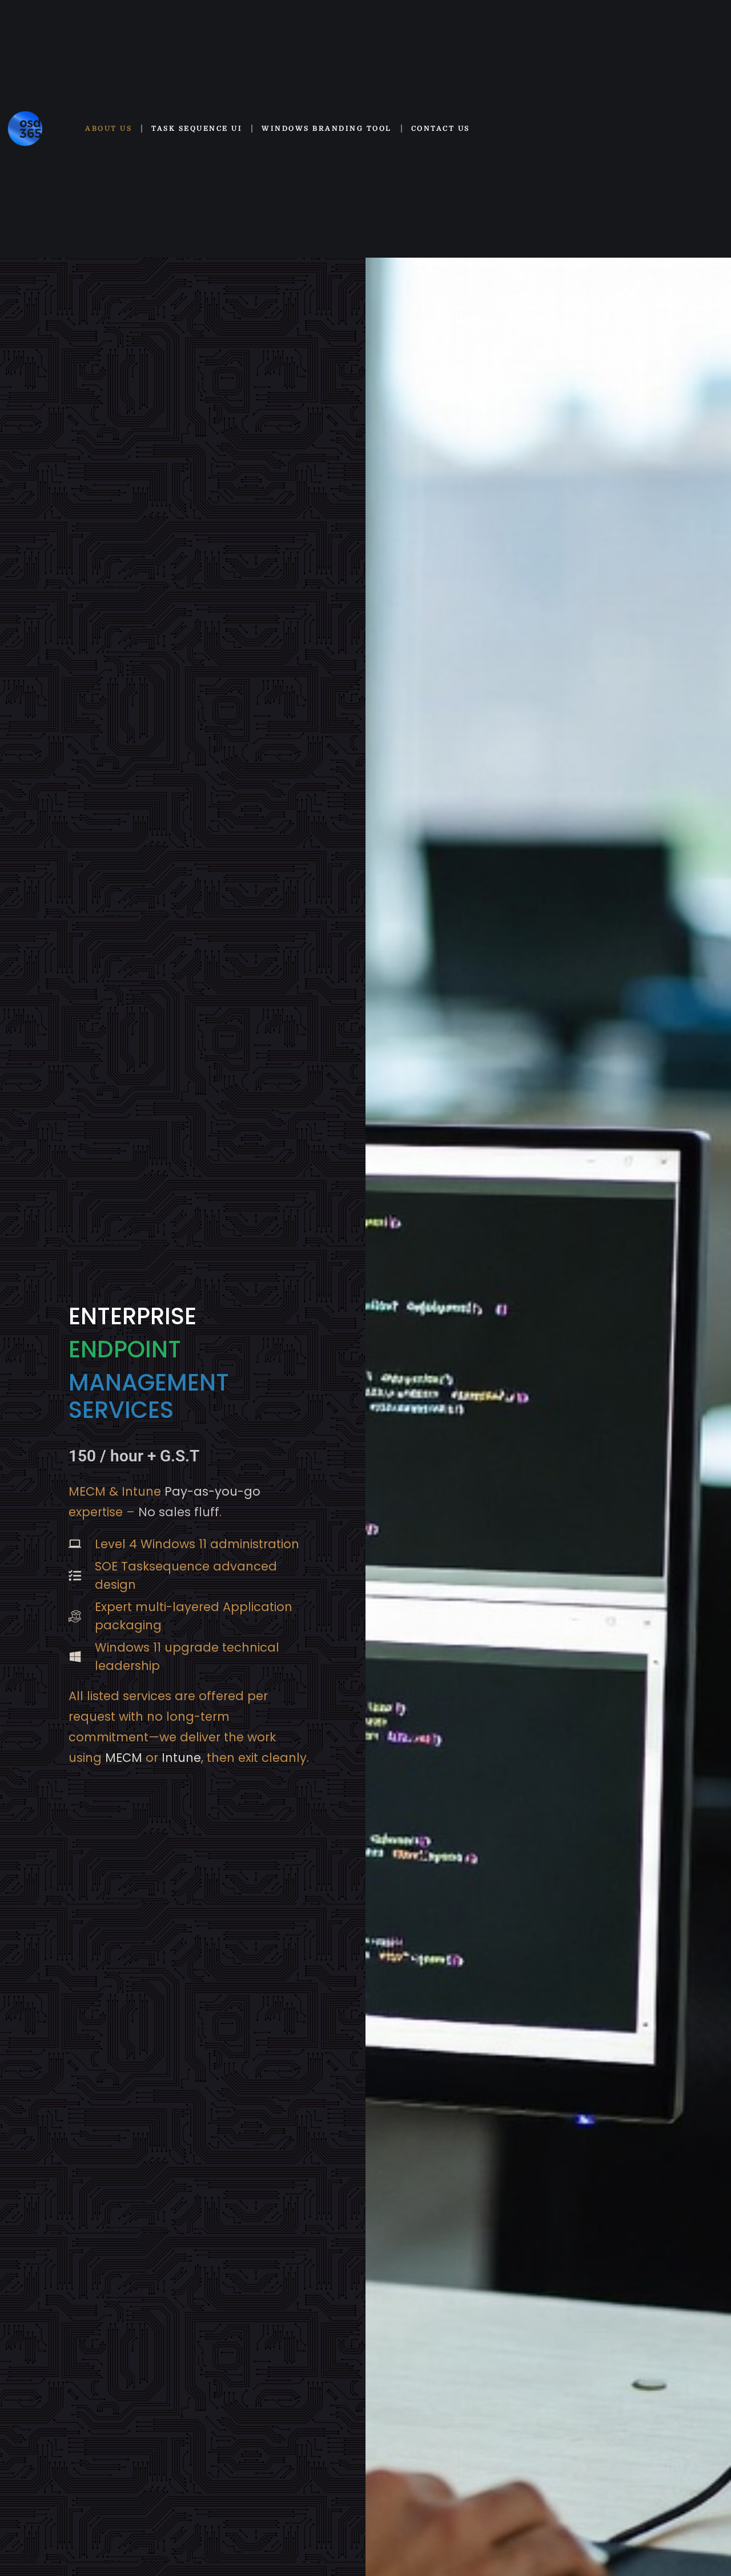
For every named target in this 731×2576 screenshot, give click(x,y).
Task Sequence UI (197, 129)
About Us (109, 129)
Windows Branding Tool (327, 129)
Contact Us (441, 129)
